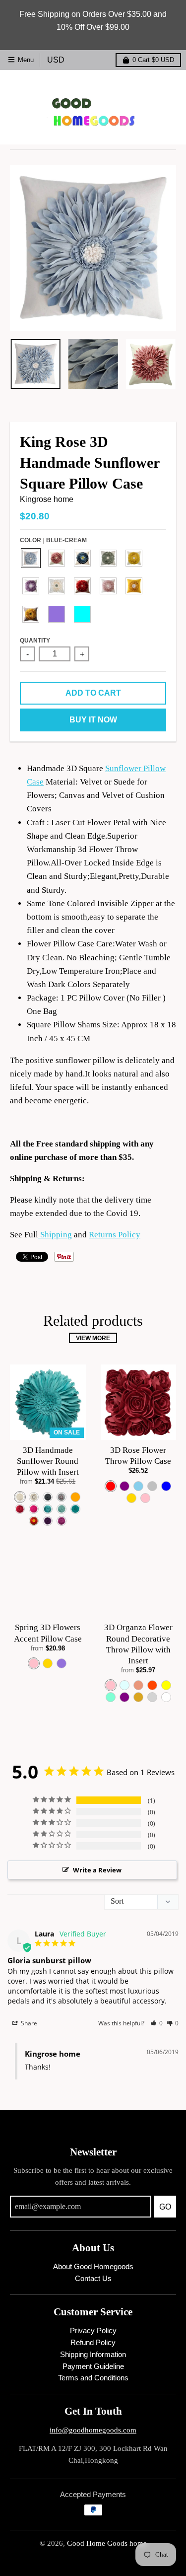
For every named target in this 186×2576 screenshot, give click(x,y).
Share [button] (28, 2023)
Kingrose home (47, 499)
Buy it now (93, 720)
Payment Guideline (93, 2366)
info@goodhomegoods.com (93, 2430)
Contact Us (93, 2279)
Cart (153, 60)
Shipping (55, 1235)
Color (53, 540)
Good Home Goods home (107, 2543)
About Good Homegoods (93, 2267)
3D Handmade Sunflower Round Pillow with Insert (48, 1461)
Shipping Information (93, 2355)
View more (93, 1338)
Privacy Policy (93, 2331)
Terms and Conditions (93, 2378)
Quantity (35, 640)
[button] (156, 2023)
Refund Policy (93, 2343)
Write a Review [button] (97, 1870)
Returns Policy (115, 1235)
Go (165, 2207)
